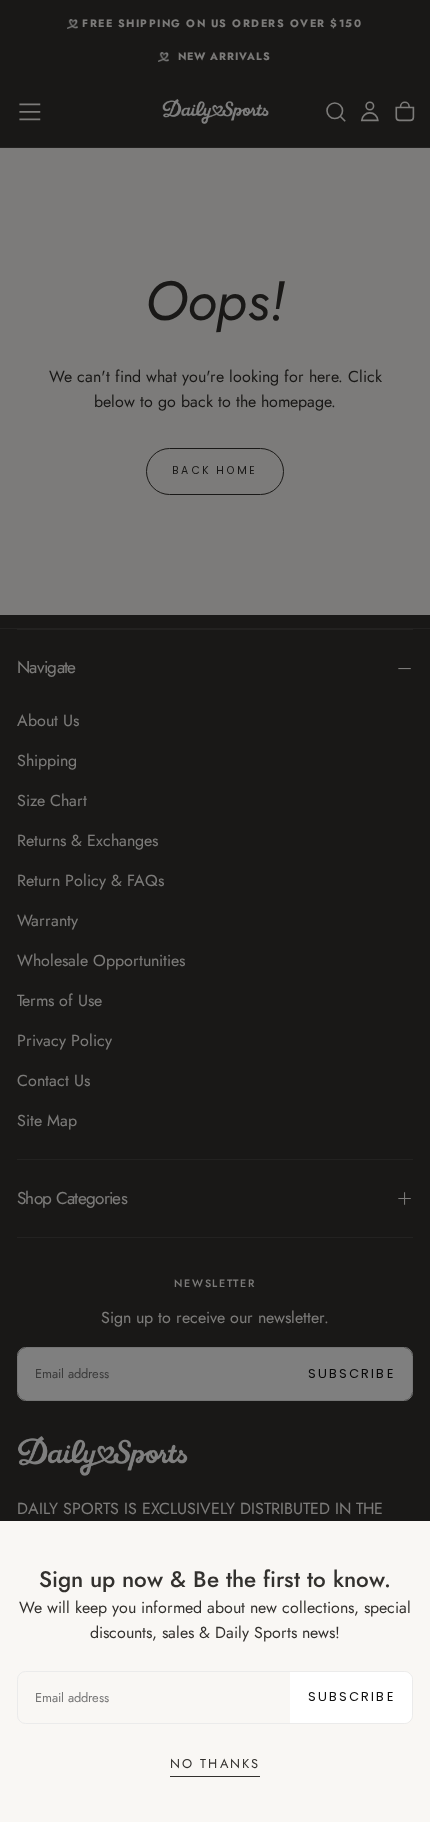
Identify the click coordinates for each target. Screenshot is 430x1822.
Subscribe (351, 1696)
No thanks (215, 1763)
